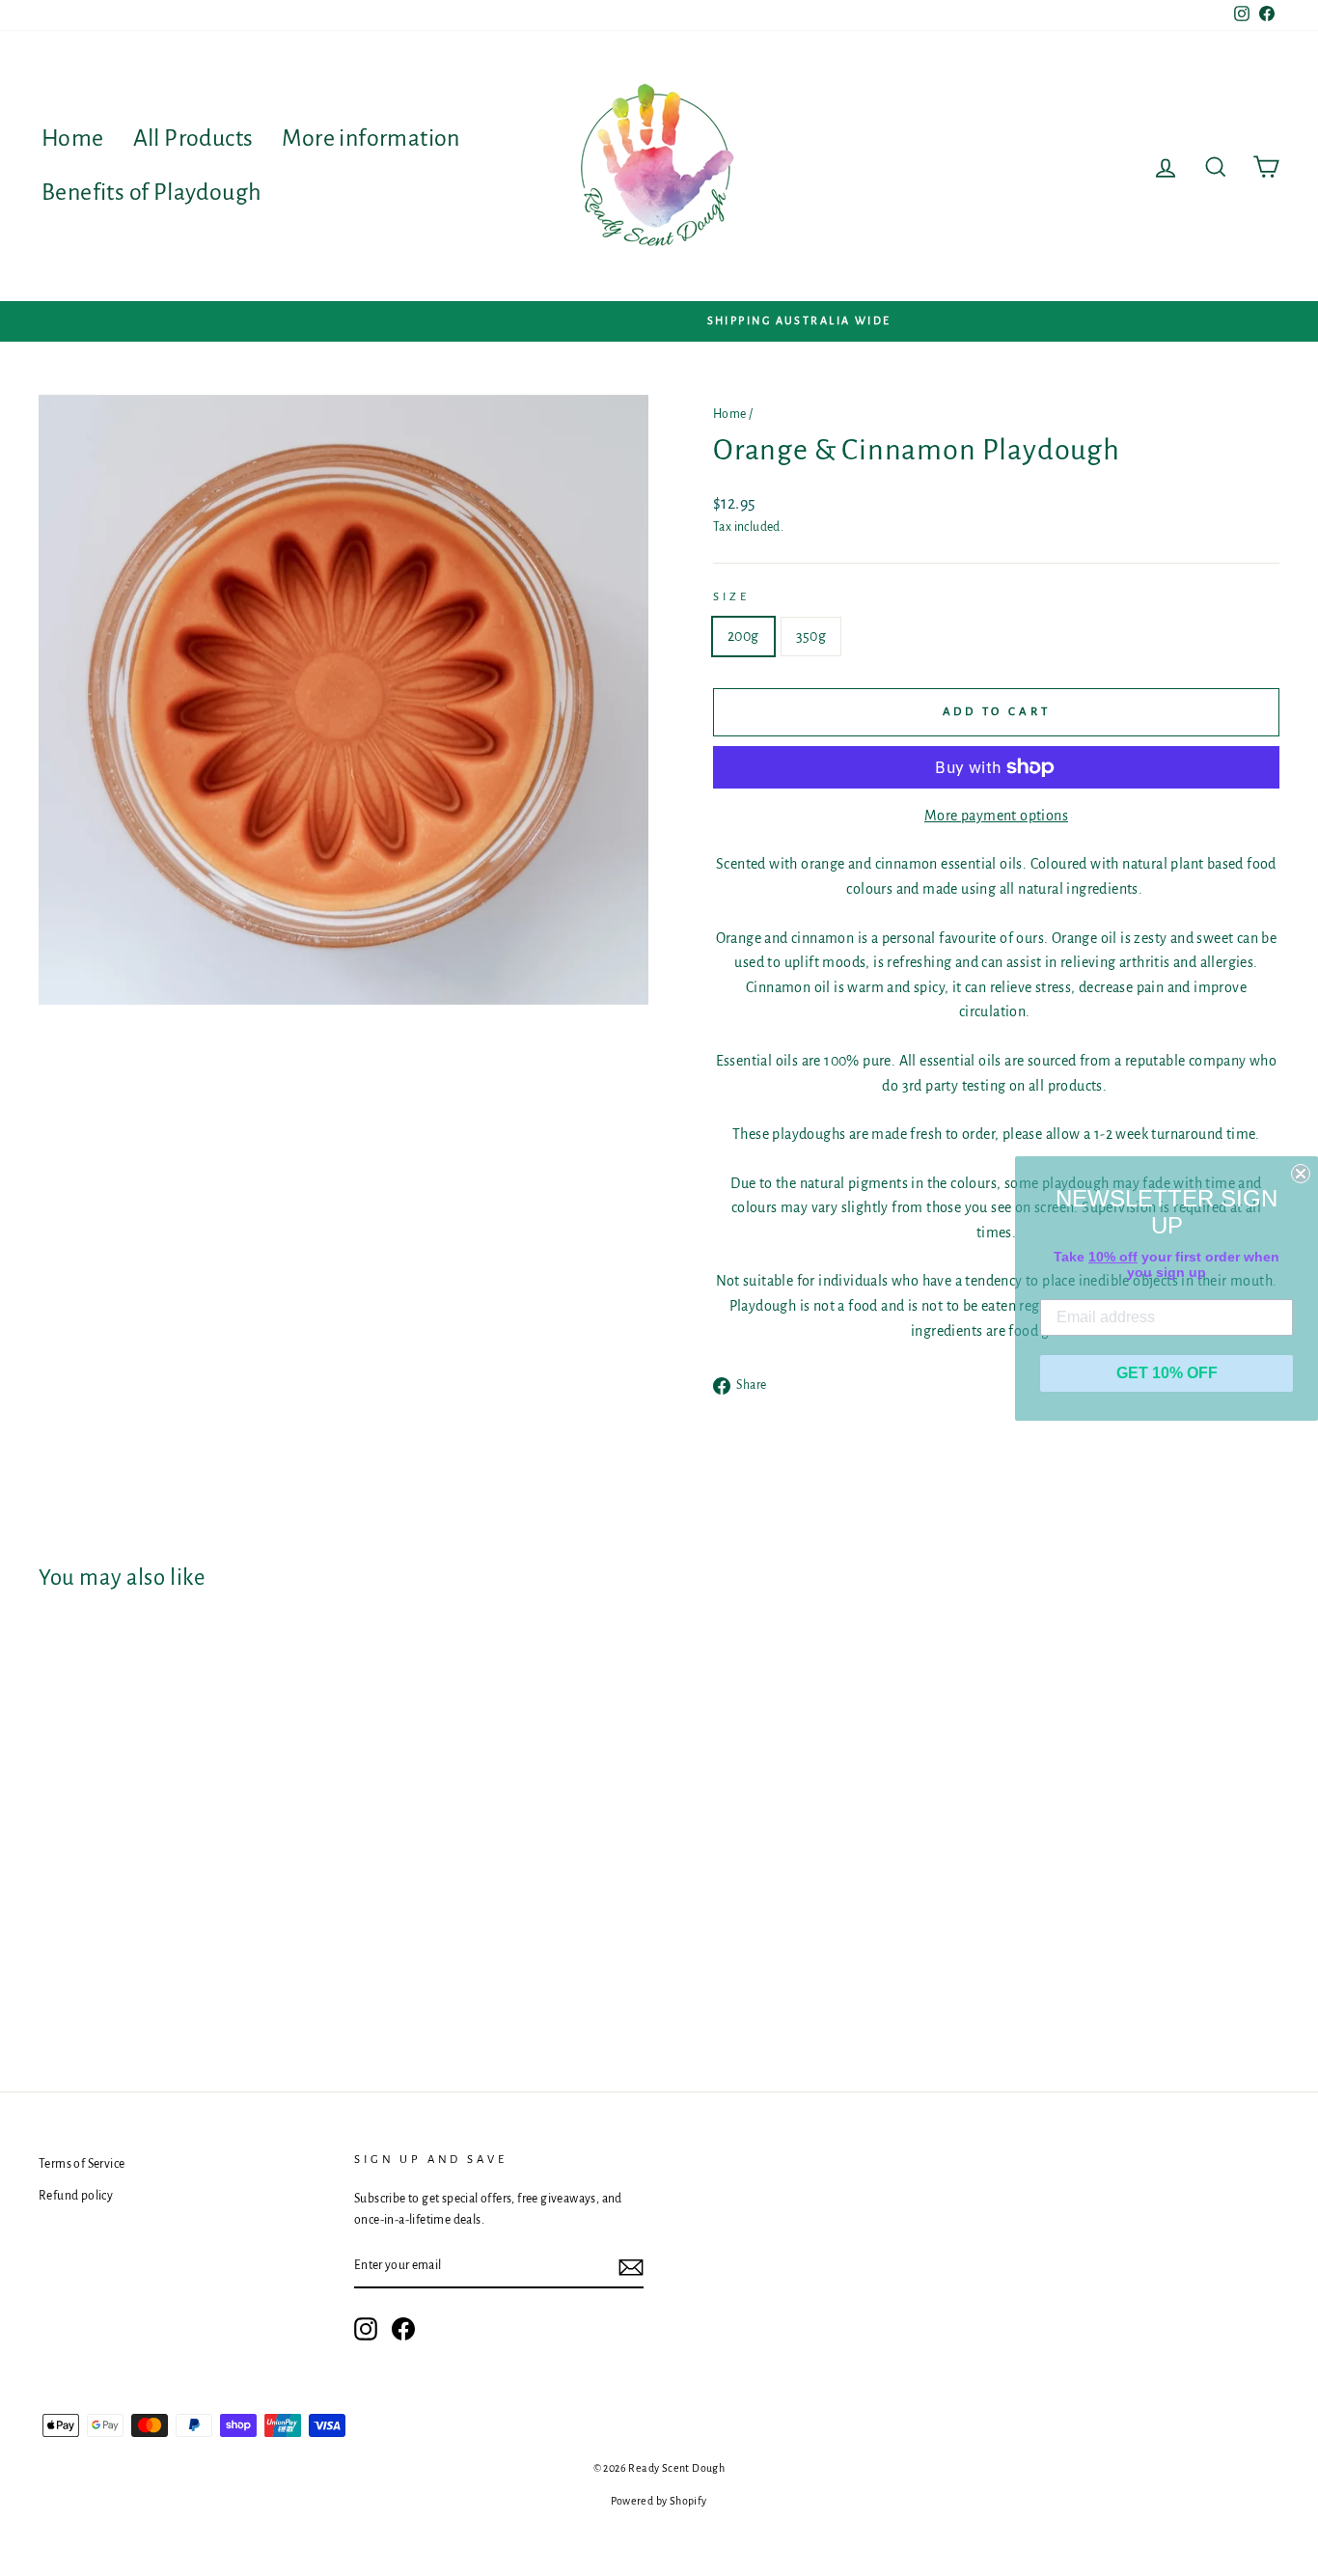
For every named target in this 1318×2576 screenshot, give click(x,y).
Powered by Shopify (659, 2501)
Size (731, 597)
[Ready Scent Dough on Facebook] (403, 2329)
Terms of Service (82, 2164)
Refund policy (76, 2196)
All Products (193, 138)
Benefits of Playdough (151, 192)
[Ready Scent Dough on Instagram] (366, 2329)
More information (371, 138)
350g (811, 636)
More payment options (996, 816)
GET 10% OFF (1167, 1373)
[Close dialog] (1301, 1174)
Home (73, 138)
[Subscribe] (631, 2267)
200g (743, 636)
